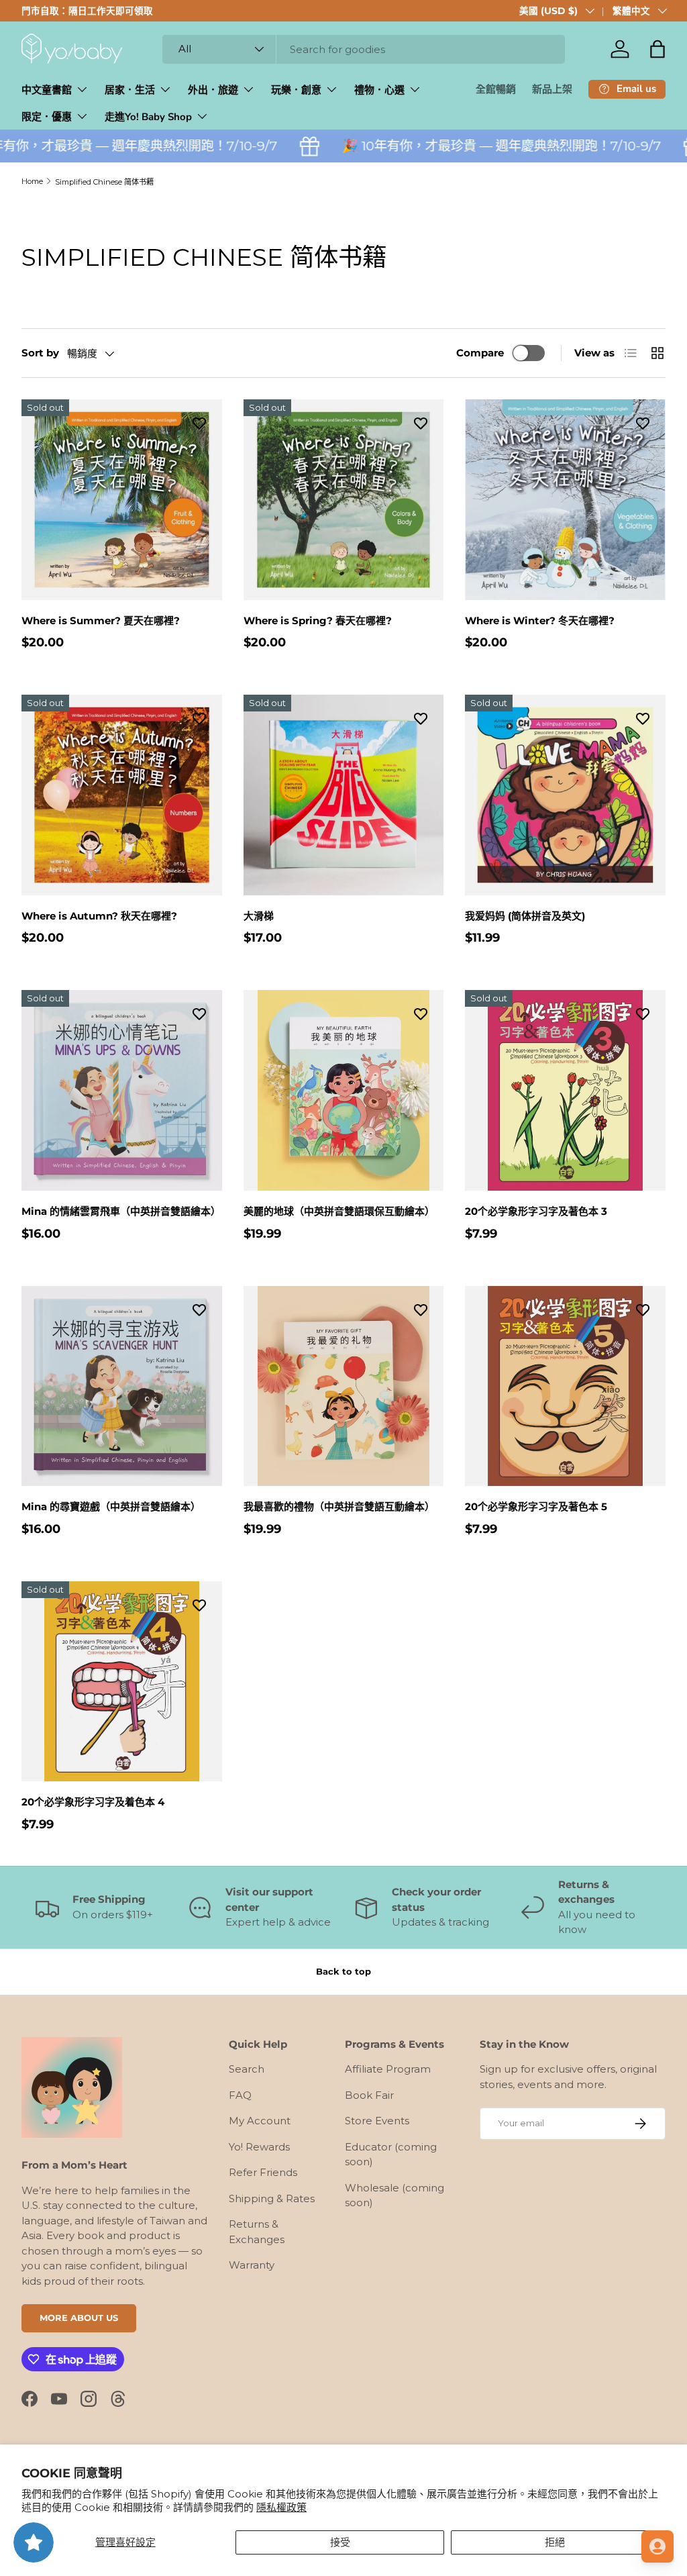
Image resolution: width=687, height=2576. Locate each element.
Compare (480, 353)
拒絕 (555, 2542)
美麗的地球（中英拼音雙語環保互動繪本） (339, 1211)
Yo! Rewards (259, 2147)
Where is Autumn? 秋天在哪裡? (99, 916)
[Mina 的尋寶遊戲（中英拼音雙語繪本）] (122, 1386)
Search (247, 2069)
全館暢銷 (496, 89)
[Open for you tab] (657, 2546)
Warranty (252, 2265)
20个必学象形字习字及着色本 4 (93, 1802)
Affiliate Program (388, 2069)
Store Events (377, 2121)
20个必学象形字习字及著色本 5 (536, 1506)
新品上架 (552, 89)
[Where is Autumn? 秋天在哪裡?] (122, 795)
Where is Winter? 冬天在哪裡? (540, 621)
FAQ (240, 2095)
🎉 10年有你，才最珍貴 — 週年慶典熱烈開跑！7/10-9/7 (467, 146)
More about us (79, 2318)
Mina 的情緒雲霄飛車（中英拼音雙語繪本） (121, 1211)
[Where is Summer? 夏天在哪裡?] (122, 500)
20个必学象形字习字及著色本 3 (536, 1211)
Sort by (40, 353)
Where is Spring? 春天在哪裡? (318, 621)
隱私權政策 (281, 2507)
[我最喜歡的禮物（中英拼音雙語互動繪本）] (344, 1386)
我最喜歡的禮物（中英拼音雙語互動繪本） (339, 1506)
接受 (340, 2542)
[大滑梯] (344, 795)
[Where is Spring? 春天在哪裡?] (344, 500)
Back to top (343, 1971)
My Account (260, 2121)
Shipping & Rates (272, 2198)
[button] (657, 49)
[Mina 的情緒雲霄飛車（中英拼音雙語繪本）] (122, 1090)
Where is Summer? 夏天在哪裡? (101, 621)
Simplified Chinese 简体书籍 (104, 182)
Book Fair (369, 2095)
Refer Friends (263, 2172)
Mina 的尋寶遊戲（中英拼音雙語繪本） (111, 1506)
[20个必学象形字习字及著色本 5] (565, 1386)
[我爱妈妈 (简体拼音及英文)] (565, 795)
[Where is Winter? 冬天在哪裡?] (565, 500)
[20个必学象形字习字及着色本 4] (122, 1682)
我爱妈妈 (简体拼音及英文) (525, 916)
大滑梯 (259, 916)
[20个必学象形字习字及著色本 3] (565, 1090)
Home (32, 181)
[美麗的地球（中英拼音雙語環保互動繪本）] (344, 1090)
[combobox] (364, 49)
